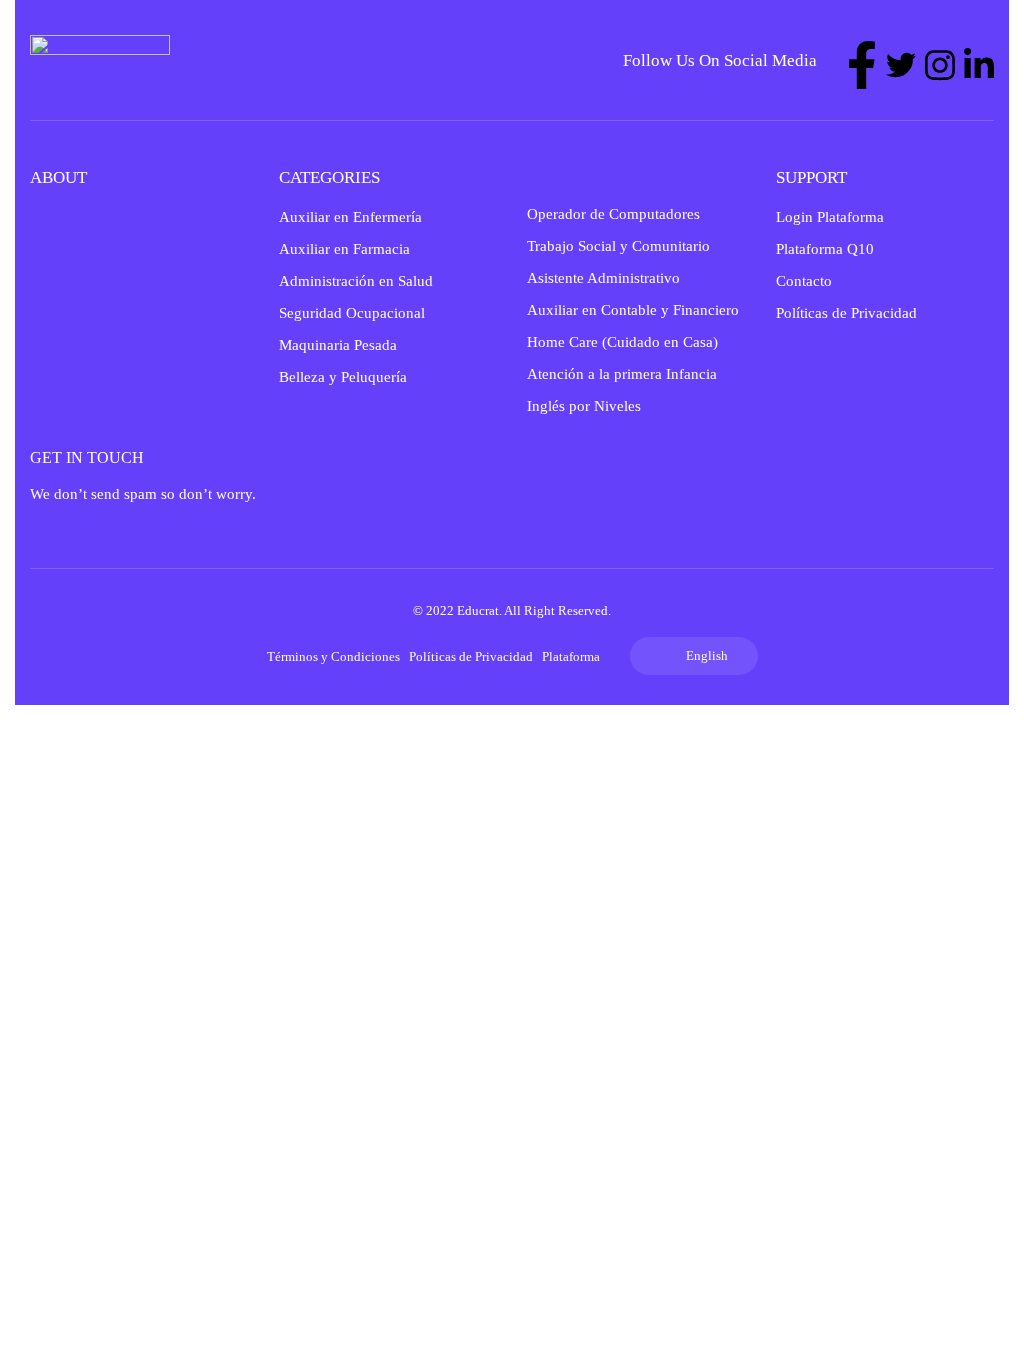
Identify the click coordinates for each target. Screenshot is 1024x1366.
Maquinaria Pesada (338, 345)
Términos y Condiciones (333, 656)
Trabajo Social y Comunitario (618, 246)
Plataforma (571, 656)
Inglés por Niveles (584, 406)
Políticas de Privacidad (846, 313)
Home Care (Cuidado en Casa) (622, 342)
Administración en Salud (356, 281)
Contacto (804, 281)
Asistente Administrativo (603, 278)
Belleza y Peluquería (343, 377)
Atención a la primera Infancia (622, 374)
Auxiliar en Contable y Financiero (633, 310)
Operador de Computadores (613, 214)
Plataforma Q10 (825, 249)
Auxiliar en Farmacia (344, 249)
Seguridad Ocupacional (352, 313)
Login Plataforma (830, 217)
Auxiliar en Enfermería (350, 217)
